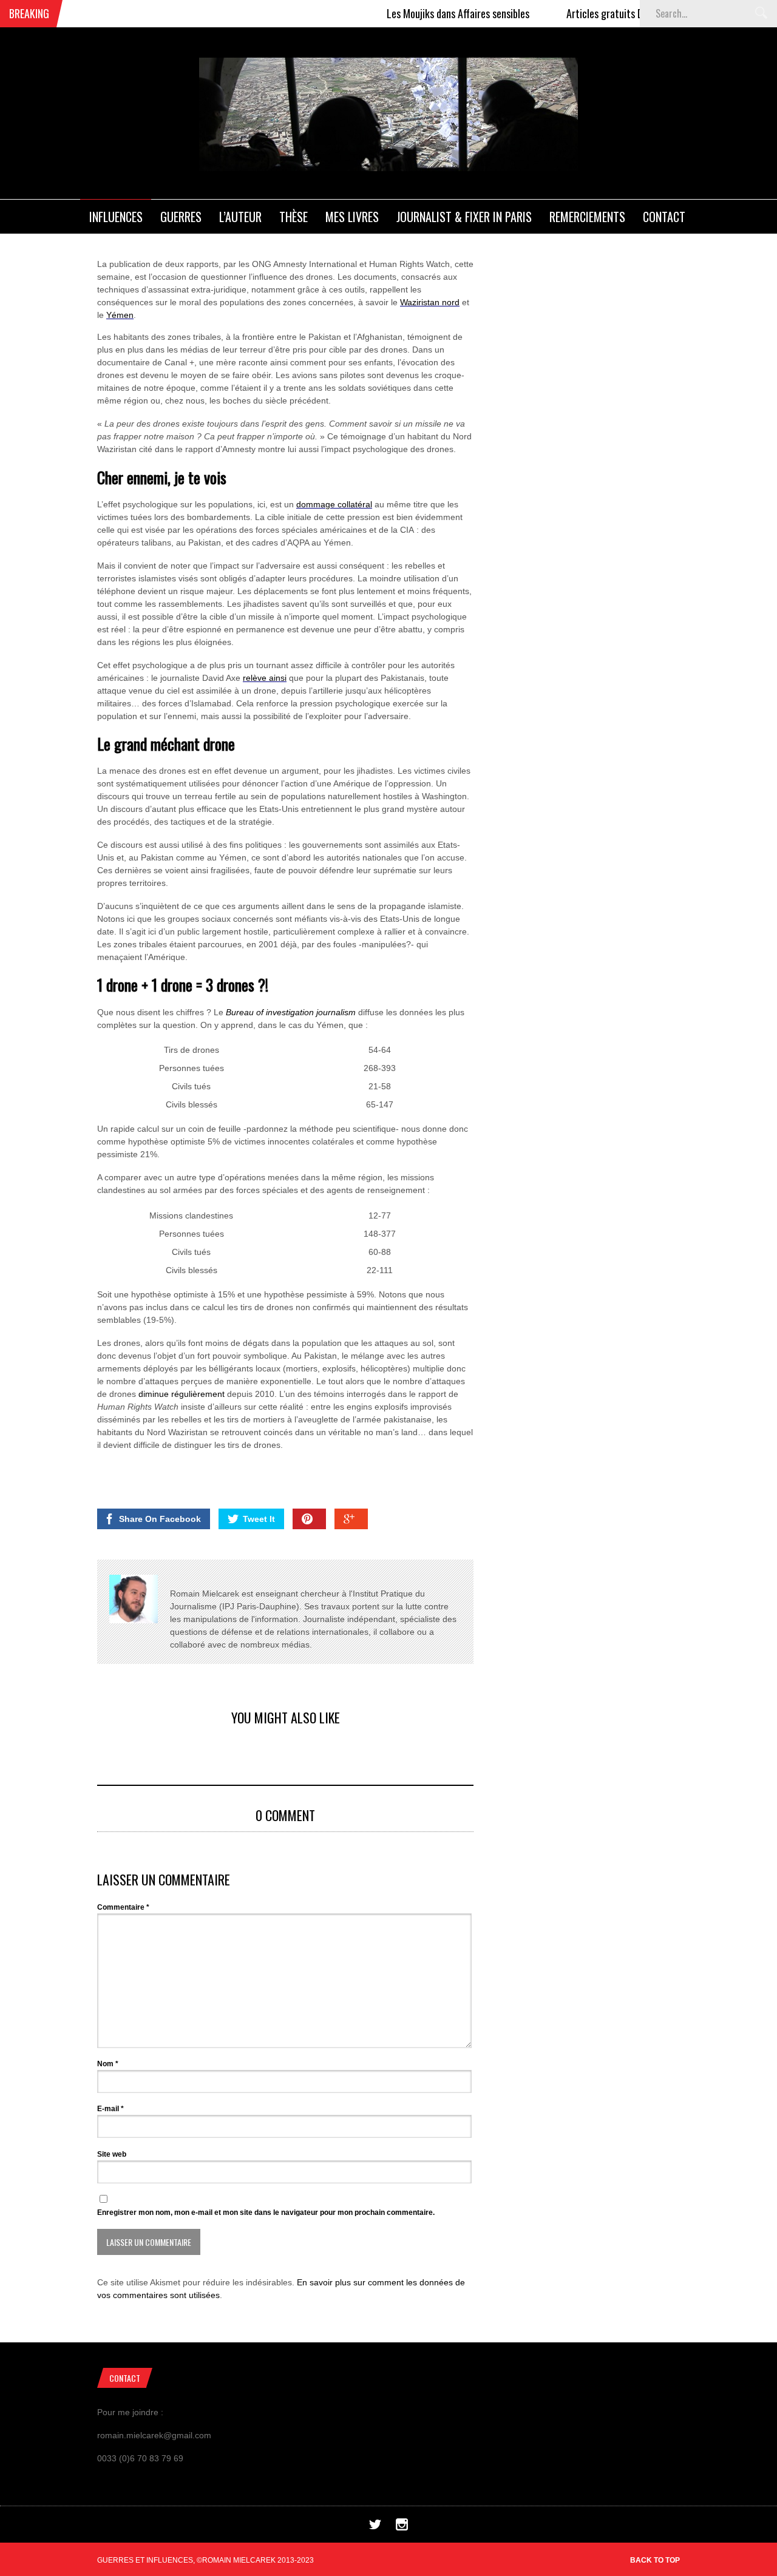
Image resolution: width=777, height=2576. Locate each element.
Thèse (293, 217)
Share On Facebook (160, 1519)
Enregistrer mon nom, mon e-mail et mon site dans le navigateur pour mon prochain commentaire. (266, 2213)
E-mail (110, 2109)
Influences (116, 217)
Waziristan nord (430, 302)
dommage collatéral (334, 504)
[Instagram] (402, 2527)
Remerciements (587, 217)
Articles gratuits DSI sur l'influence (604, 13)
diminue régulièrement (182, 1394)
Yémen (120, 315)
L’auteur (240, 217)
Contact (664, 217)
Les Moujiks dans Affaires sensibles (424, 13)
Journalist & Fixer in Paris (464, 217)
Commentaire (123, 1907)
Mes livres (352, 217)
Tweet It (259, 1519)
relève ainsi (265, 678)
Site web (112, 2154)
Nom (108, 2064)
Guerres (181, 217)
